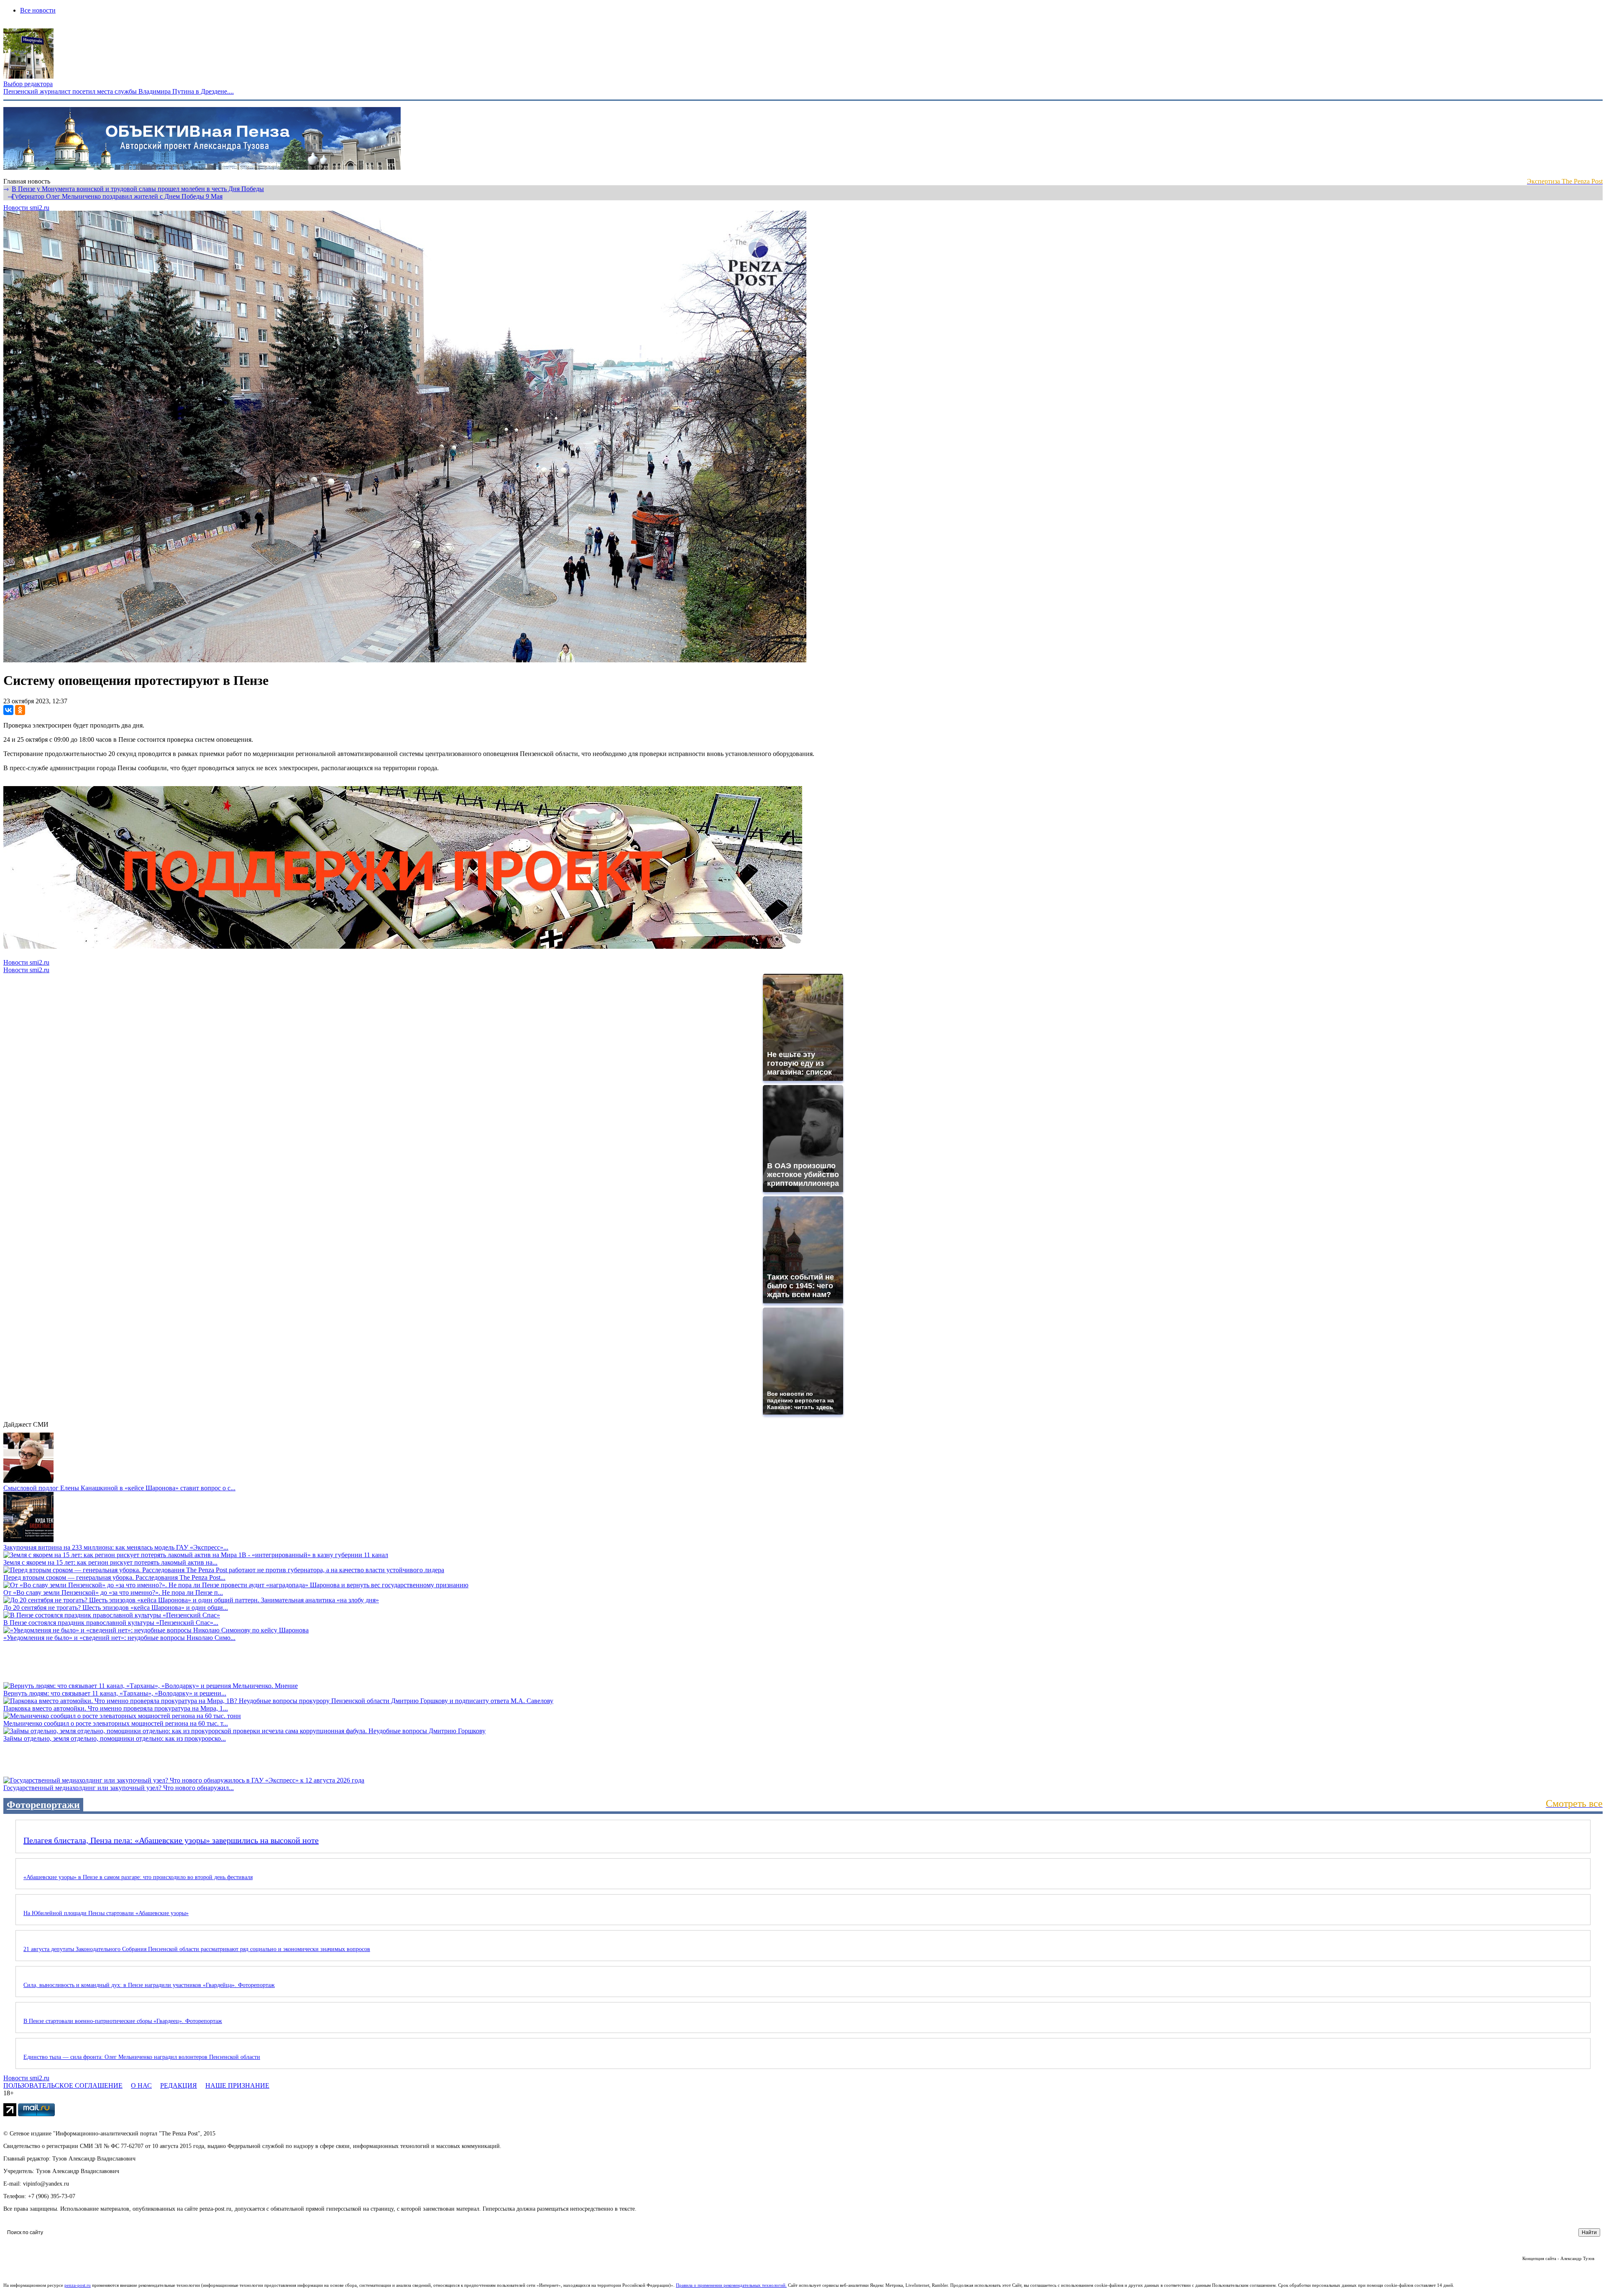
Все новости (38, 10)
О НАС (141, 2085)
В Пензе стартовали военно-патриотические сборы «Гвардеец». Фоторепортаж (123, 2021)
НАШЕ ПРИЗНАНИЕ (237, 2085)
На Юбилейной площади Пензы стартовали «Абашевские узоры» (106, 1913)
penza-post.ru (78, 2285)
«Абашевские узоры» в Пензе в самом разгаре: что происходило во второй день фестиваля (138, 1877)
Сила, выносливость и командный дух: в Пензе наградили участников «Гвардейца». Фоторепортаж (149, 1985)
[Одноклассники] (20, 710)
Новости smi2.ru (26, 208)
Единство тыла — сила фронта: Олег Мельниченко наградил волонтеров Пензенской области (142, 2057)
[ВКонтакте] (8, 710)
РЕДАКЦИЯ (179, 2085)
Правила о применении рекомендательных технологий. (731, 2285)
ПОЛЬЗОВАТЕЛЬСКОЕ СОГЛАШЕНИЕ (63, 2085)
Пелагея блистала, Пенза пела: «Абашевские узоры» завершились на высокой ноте (171, 1840)
